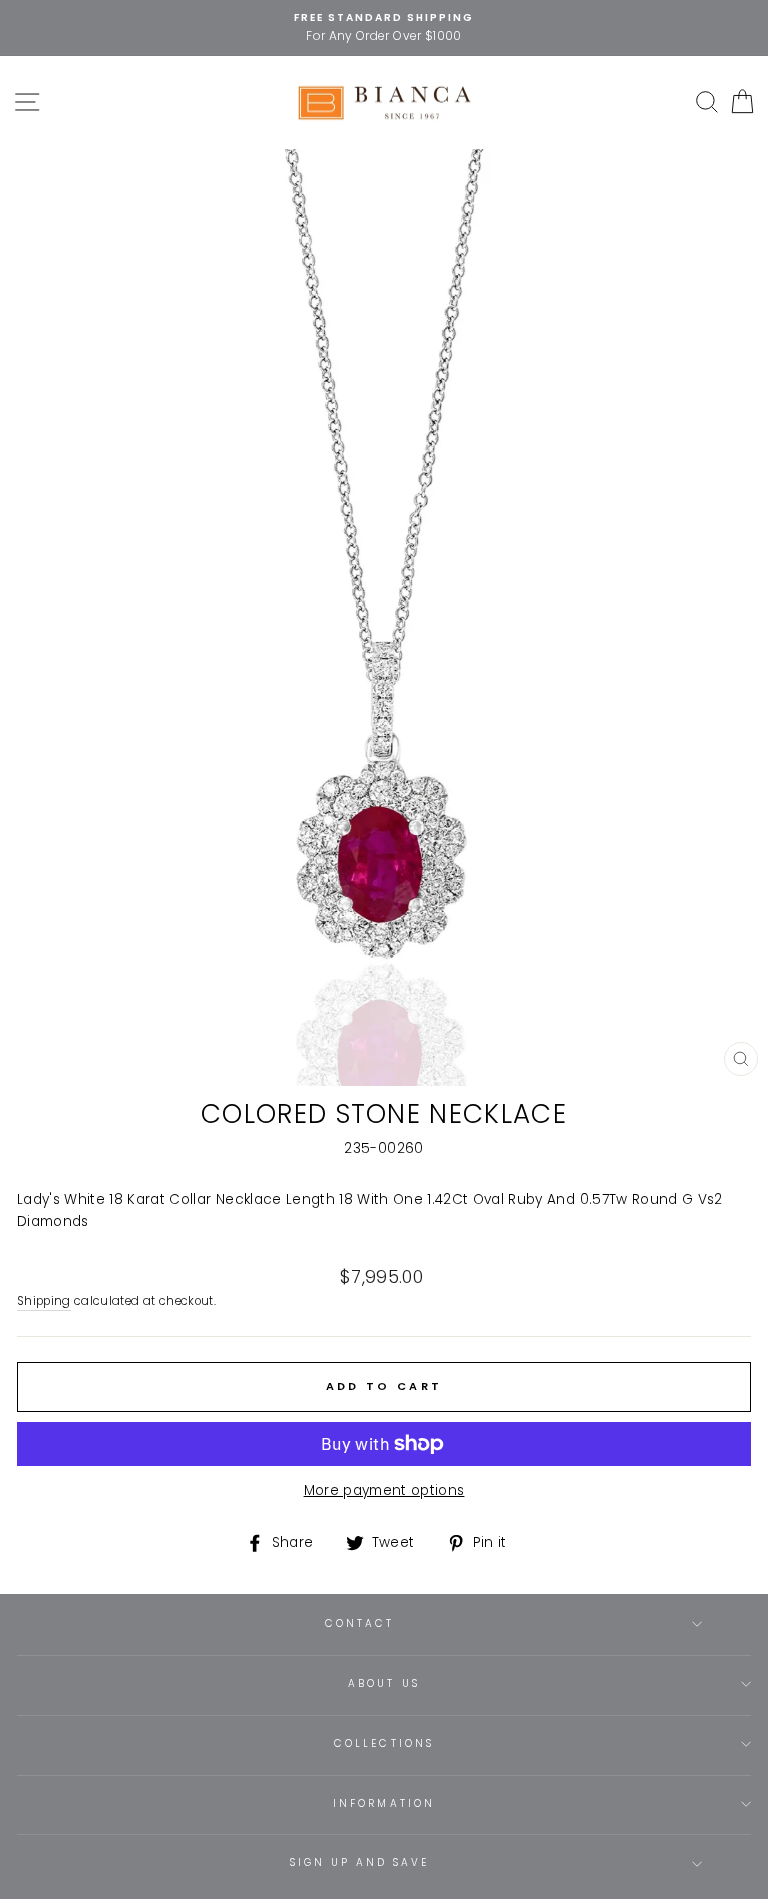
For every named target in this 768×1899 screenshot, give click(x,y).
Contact (359, 1623)
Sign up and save (360, 1862)
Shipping (44, 1301)
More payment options (384, 1490)
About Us (383, 1683)
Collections (384, 1743)
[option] (384, 28)
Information (384, 1803)
